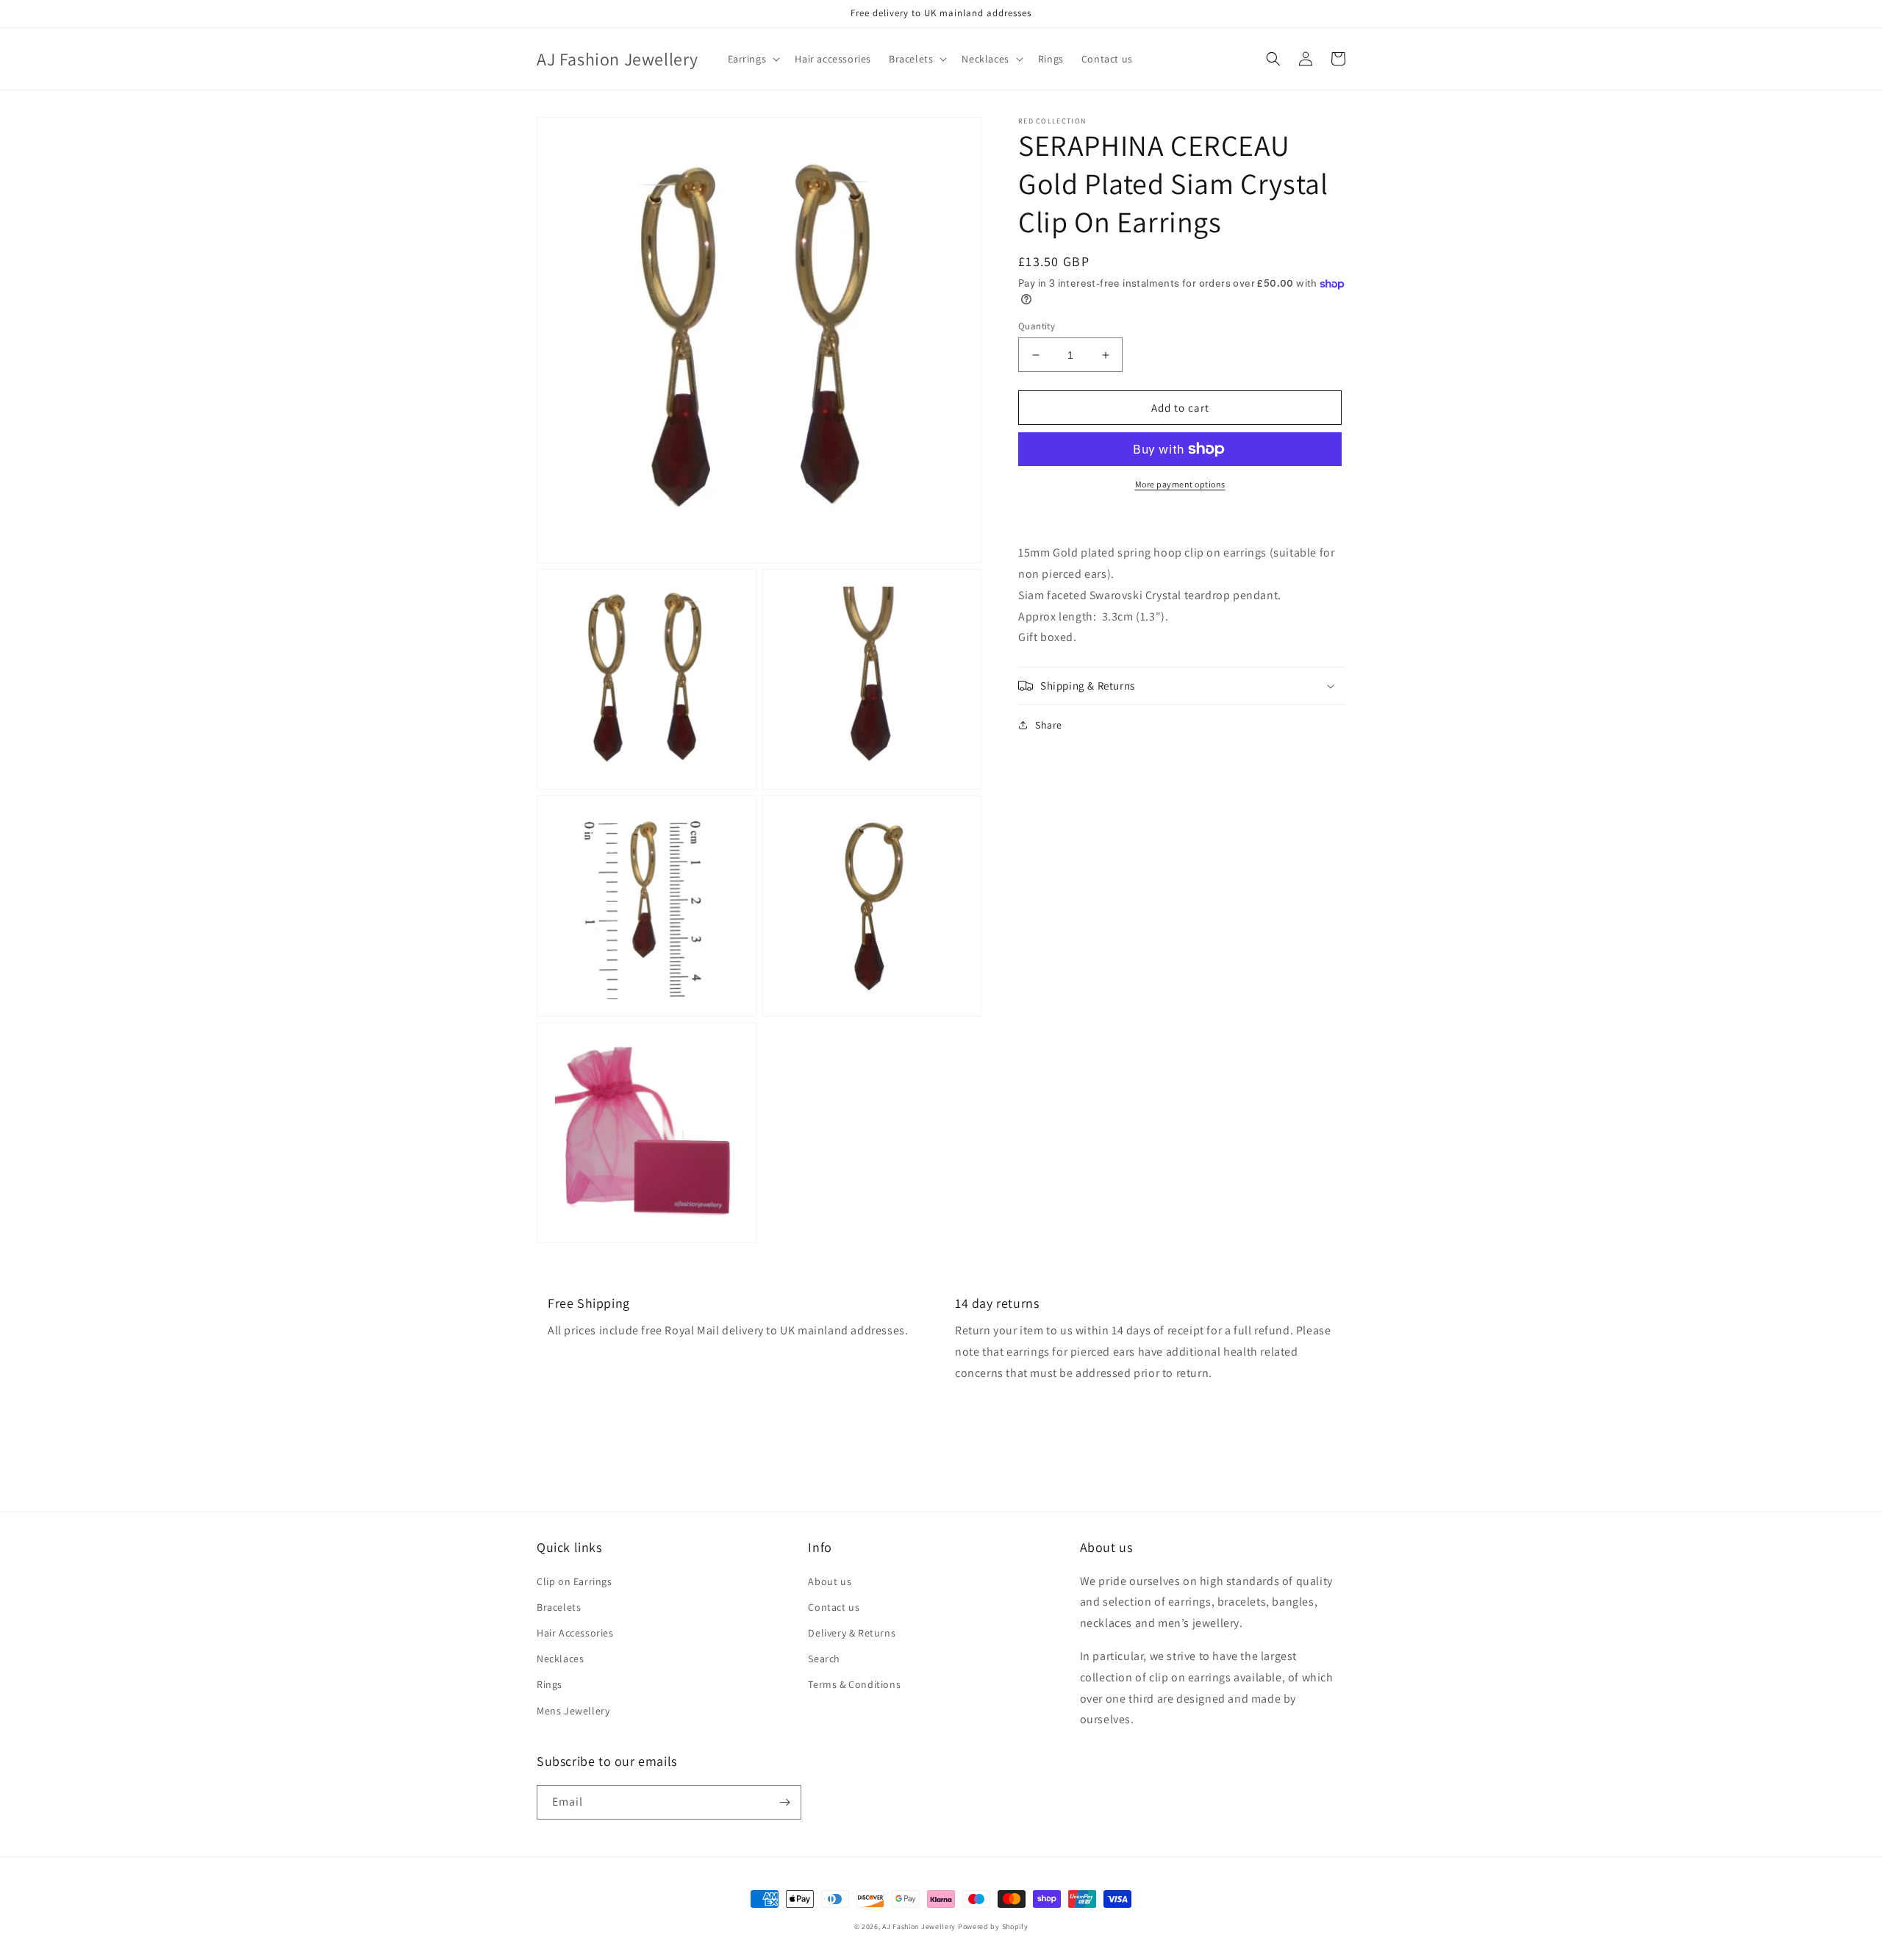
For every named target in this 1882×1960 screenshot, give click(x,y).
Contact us (834, 1607)
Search (824, 1659)
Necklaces (560, 1659)
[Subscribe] (784, 1802)
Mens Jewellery (573, 1711)
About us (830, 1581)
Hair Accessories (575, 1633)
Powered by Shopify (993, 1927)
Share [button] (1049, 725)
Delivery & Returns (852, 1633)
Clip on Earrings (575, 1581)
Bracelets (559, 1607)
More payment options (1180, 484)
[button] (753, 59)
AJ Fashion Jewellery (919, 1927)
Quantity (1037, 326)
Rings (550, 1684)
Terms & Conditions (854, 1684)
